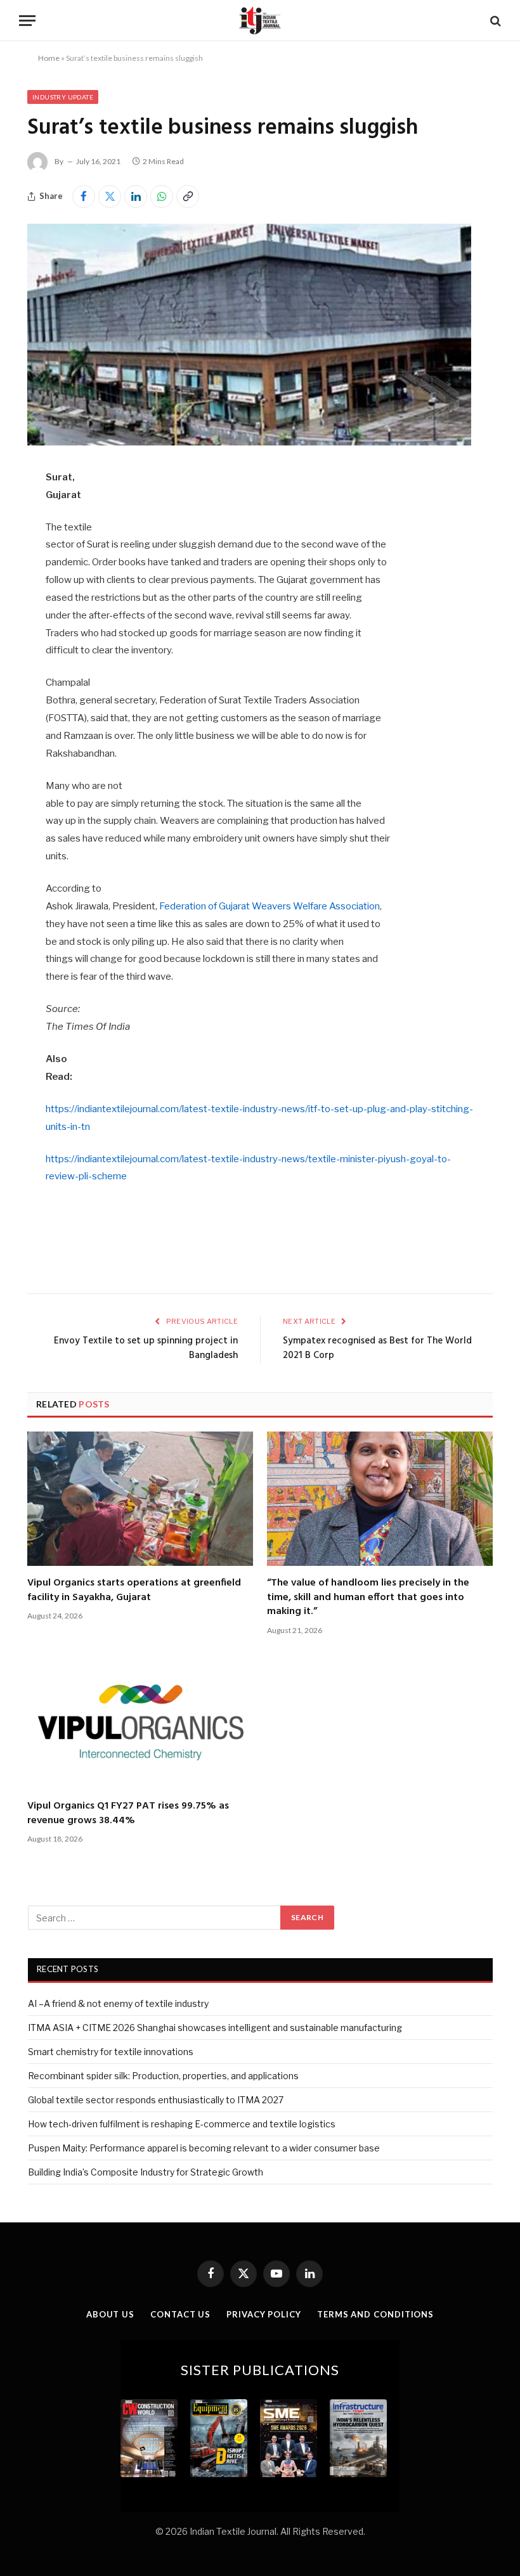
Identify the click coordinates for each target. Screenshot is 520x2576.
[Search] (494, 21)
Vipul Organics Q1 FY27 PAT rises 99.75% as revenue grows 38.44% (128, 1813)
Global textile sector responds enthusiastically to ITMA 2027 (156, 2100)
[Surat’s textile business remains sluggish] (249, 442)
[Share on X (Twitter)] (110, 196)
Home (49, 58)
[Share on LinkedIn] (136, 196)
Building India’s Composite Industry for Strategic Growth (146, 2172)
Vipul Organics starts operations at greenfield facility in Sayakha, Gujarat (134, 1590)
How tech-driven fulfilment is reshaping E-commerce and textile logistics (182, 2124)
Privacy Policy (264, 2314)
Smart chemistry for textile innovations (111, 2052)
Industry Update (63, 97)
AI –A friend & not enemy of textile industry (118, 2003)
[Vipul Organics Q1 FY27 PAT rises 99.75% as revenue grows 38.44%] (140, 1722)
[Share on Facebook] (84, 196)
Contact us (180, 2314)
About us (110, 2314)
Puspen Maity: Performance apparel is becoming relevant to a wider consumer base (204, 2148)
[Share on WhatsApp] (162, 196)
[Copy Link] (188, 196)
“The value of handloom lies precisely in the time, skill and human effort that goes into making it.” (368, 1597)
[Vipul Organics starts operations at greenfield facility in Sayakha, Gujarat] (140, 1499)
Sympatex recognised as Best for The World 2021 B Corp (377, 1349)
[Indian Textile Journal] (260, 21)
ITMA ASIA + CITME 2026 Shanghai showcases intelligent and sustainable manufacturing (215, 2028)
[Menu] (27, 21)
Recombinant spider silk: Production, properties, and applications (163, 2076)
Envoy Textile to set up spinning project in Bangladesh (146, 1349)
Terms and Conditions (375, 2314)
